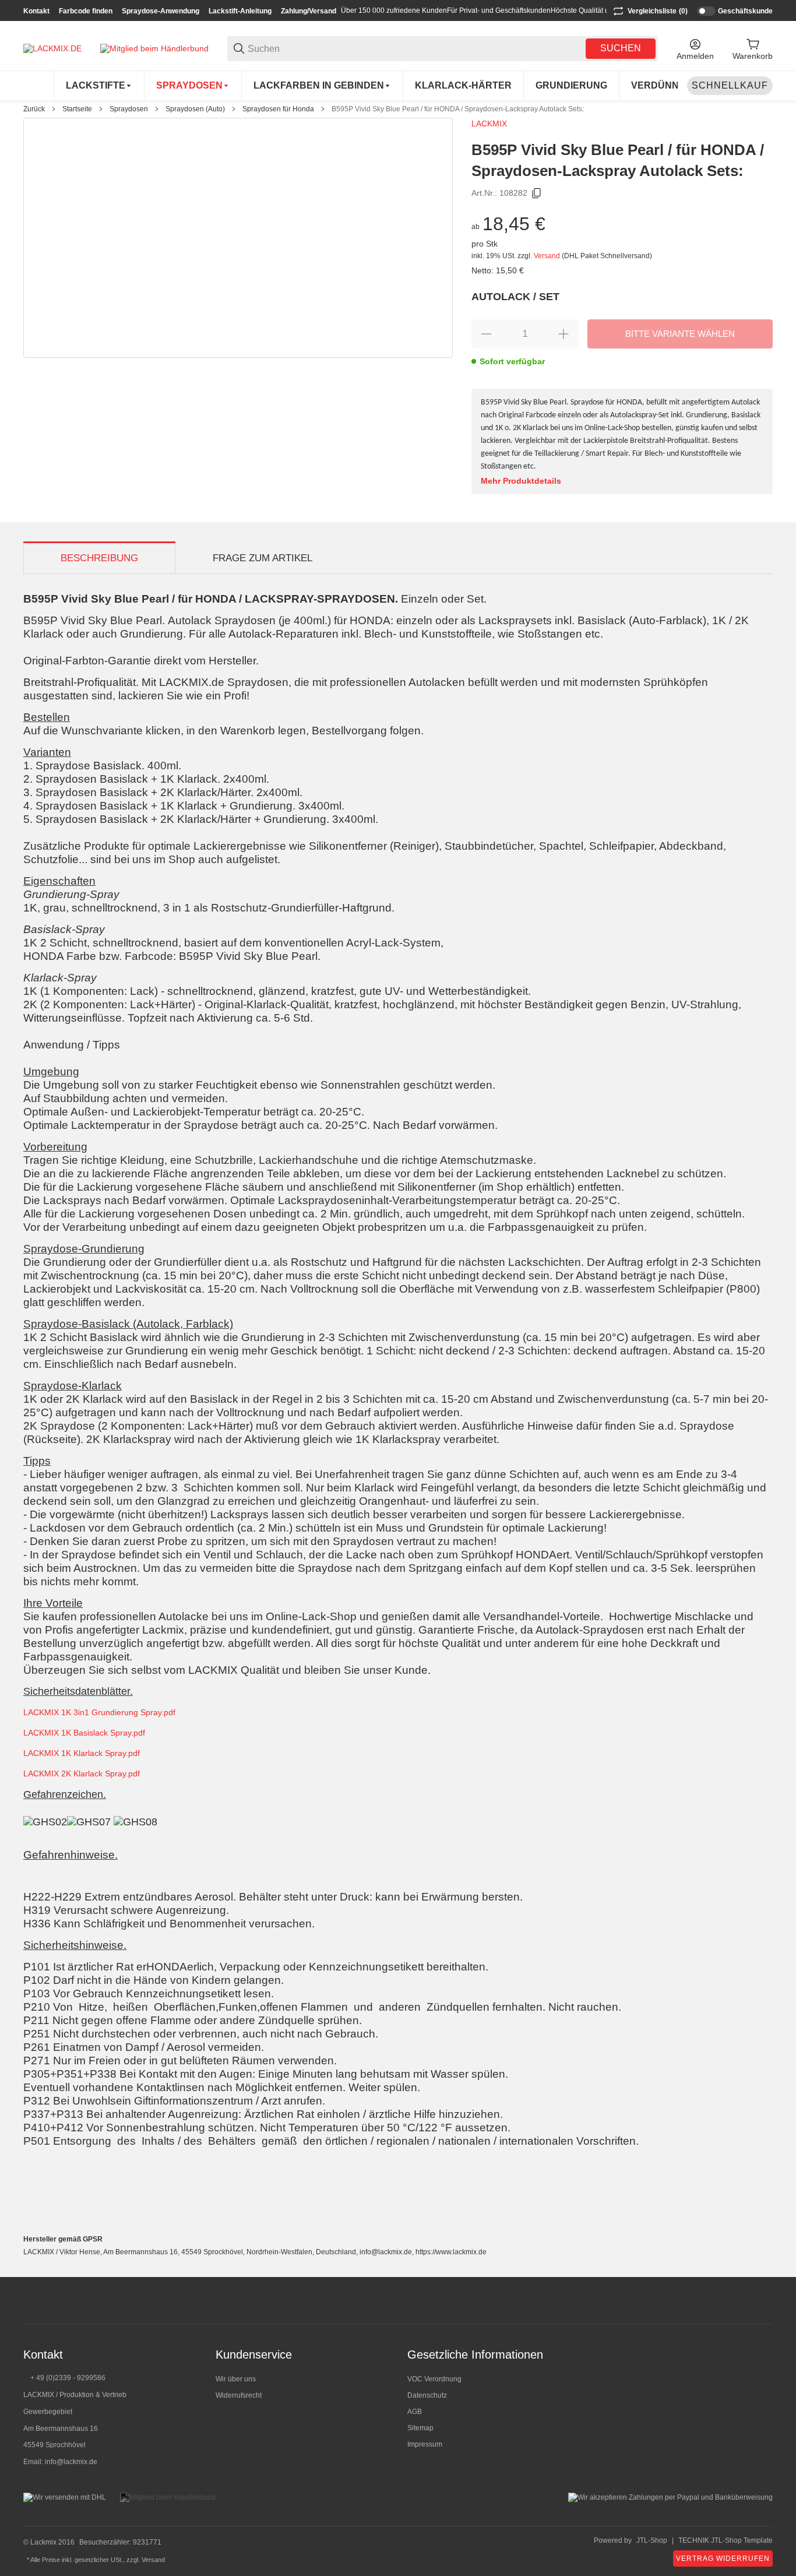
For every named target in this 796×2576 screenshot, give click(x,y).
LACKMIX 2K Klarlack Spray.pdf (82, 1773)
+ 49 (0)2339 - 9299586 (68, 2378)
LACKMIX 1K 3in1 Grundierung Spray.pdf (99, 1712)
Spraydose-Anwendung (161, 11)
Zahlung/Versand (309, 11)
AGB (415, 2412)
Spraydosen (129, 109)
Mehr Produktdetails (521, 481)
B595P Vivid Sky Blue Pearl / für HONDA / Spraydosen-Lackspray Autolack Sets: (458, 109)
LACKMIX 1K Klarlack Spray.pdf (82, 1753)
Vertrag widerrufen (723, 2559)
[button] (763, 2300)
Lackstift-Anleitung (240, 11)
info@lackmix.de (71, 2462)
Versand (548, 256)
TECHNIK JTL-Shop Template (725, 2540)
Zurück (34, 109)
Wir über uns (236, 2379)
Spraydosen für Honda (278, 109)
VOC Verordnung (434, 2379)
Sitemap (420, 2428)
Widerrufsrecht (239, 2395)
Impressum (425, 2444)
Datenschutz (427, 2395)
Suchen (621, 48)
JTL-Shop (652, 2540)
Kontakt (36, 11)
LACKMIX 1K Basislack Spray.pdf (84, 1733)
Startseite (77, 109)
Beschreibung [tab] (99, 558)
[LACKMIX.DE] (52, 48)
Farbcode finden (86, 11)
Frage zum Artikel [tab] (263, 558)
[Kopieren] (537, 193)
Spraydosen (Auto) (195, 109)
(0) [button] (658, 11)
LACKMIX (489, 124)
